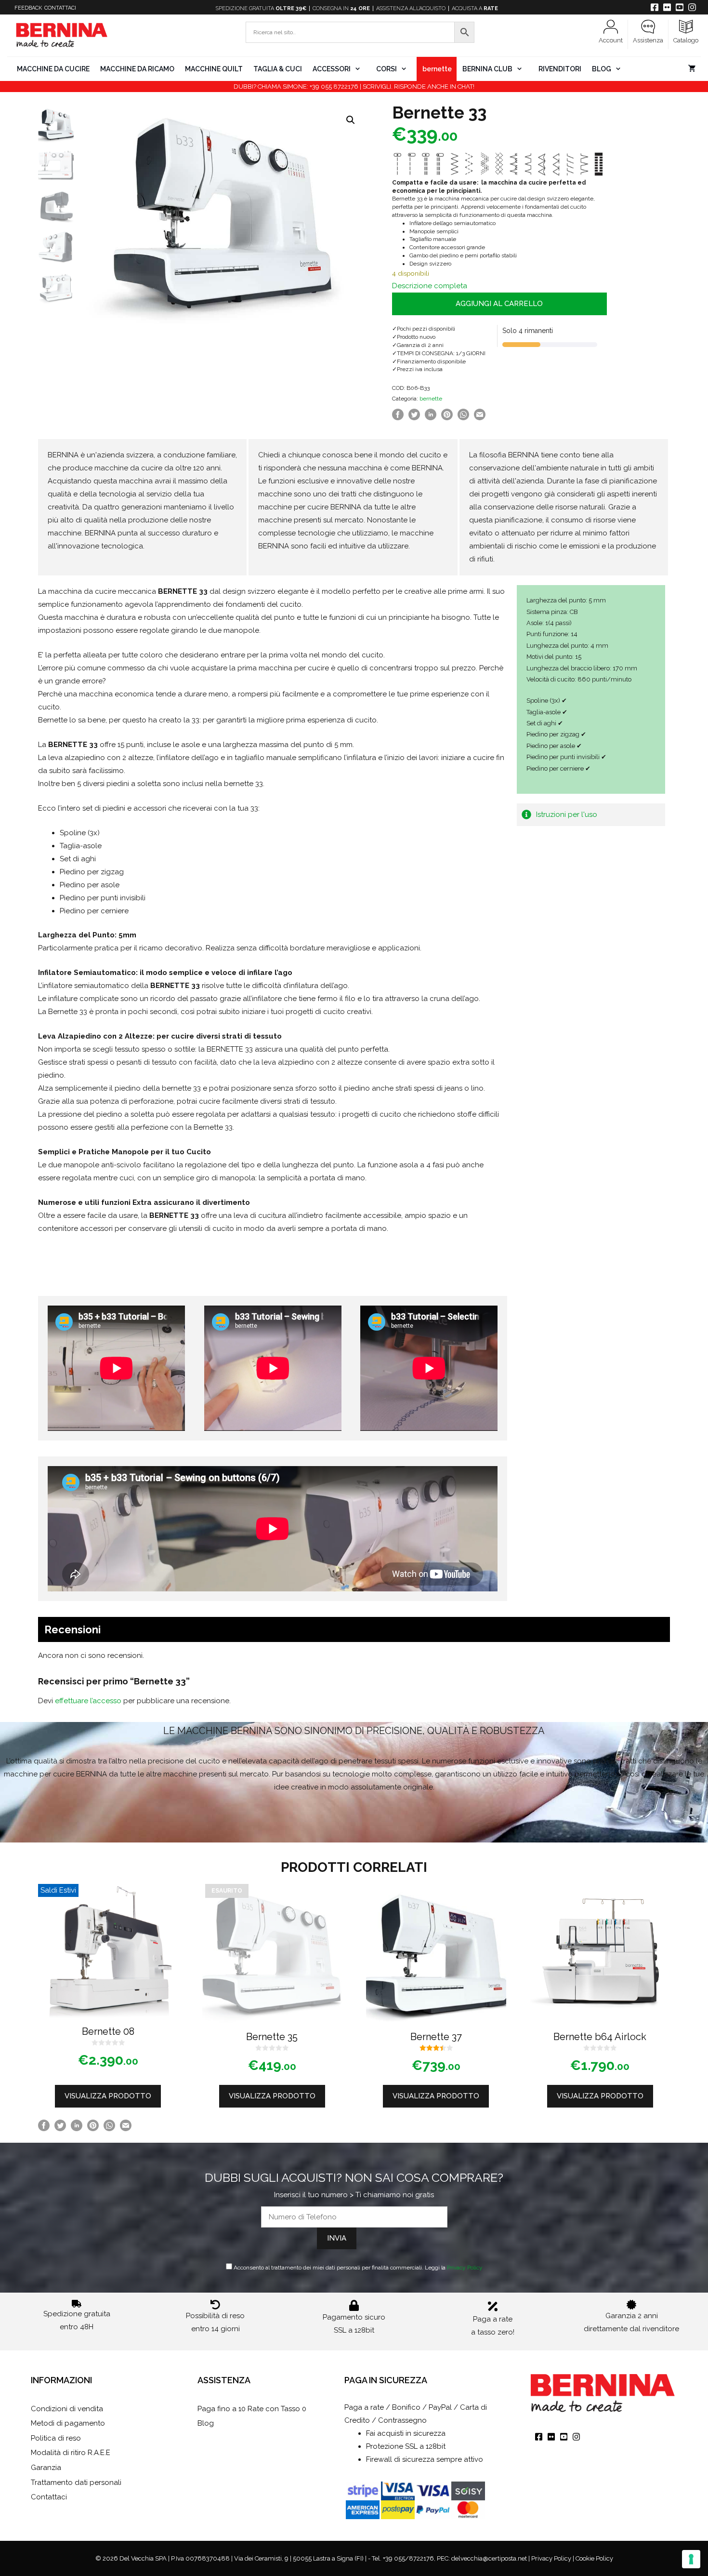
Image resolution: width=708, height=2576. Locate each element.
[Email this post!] (480, 418)
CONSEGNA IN (341, 8)
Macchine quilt (214, 69)
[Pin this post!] (447, 418)
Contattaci (60, 8)
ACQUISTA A (475, 8)
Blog (602, 69)
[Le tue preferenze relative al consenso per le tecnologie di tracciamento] (691, 2559)
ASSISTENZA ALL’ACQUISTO (411, 8)
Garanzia (46, 2468)
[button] (351, 120)
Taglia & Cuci (278, 69)
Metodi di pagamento (68, 2423)
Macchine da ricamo (137, 69)
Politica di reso (56, 2438)
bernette (437, 69)
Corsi (387, 69)
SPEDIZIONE (261, 8)
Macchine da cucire (53, 69)
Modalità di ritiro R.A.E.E (71, 2453)
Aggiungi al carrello (499, 304)
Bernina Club (487, 69)
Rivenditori (560, 69)
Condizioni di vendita (67, 2409)
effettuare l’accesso (88, 1701)
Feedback (28, 8)
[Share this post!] (398, 418)
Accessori (332, 69)
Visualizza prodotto (108, 2096)
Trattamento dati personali (76, 2483)
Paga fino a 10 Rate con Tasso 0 (252, 2409)
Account (611, 40)
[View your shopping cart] (692, 69)
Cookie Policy (594, 2558)
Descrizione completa (430, 286)
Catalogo (686, 40)
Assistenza (648, 40)
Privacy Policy (465, 2268)
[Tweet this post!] (414, 418)
